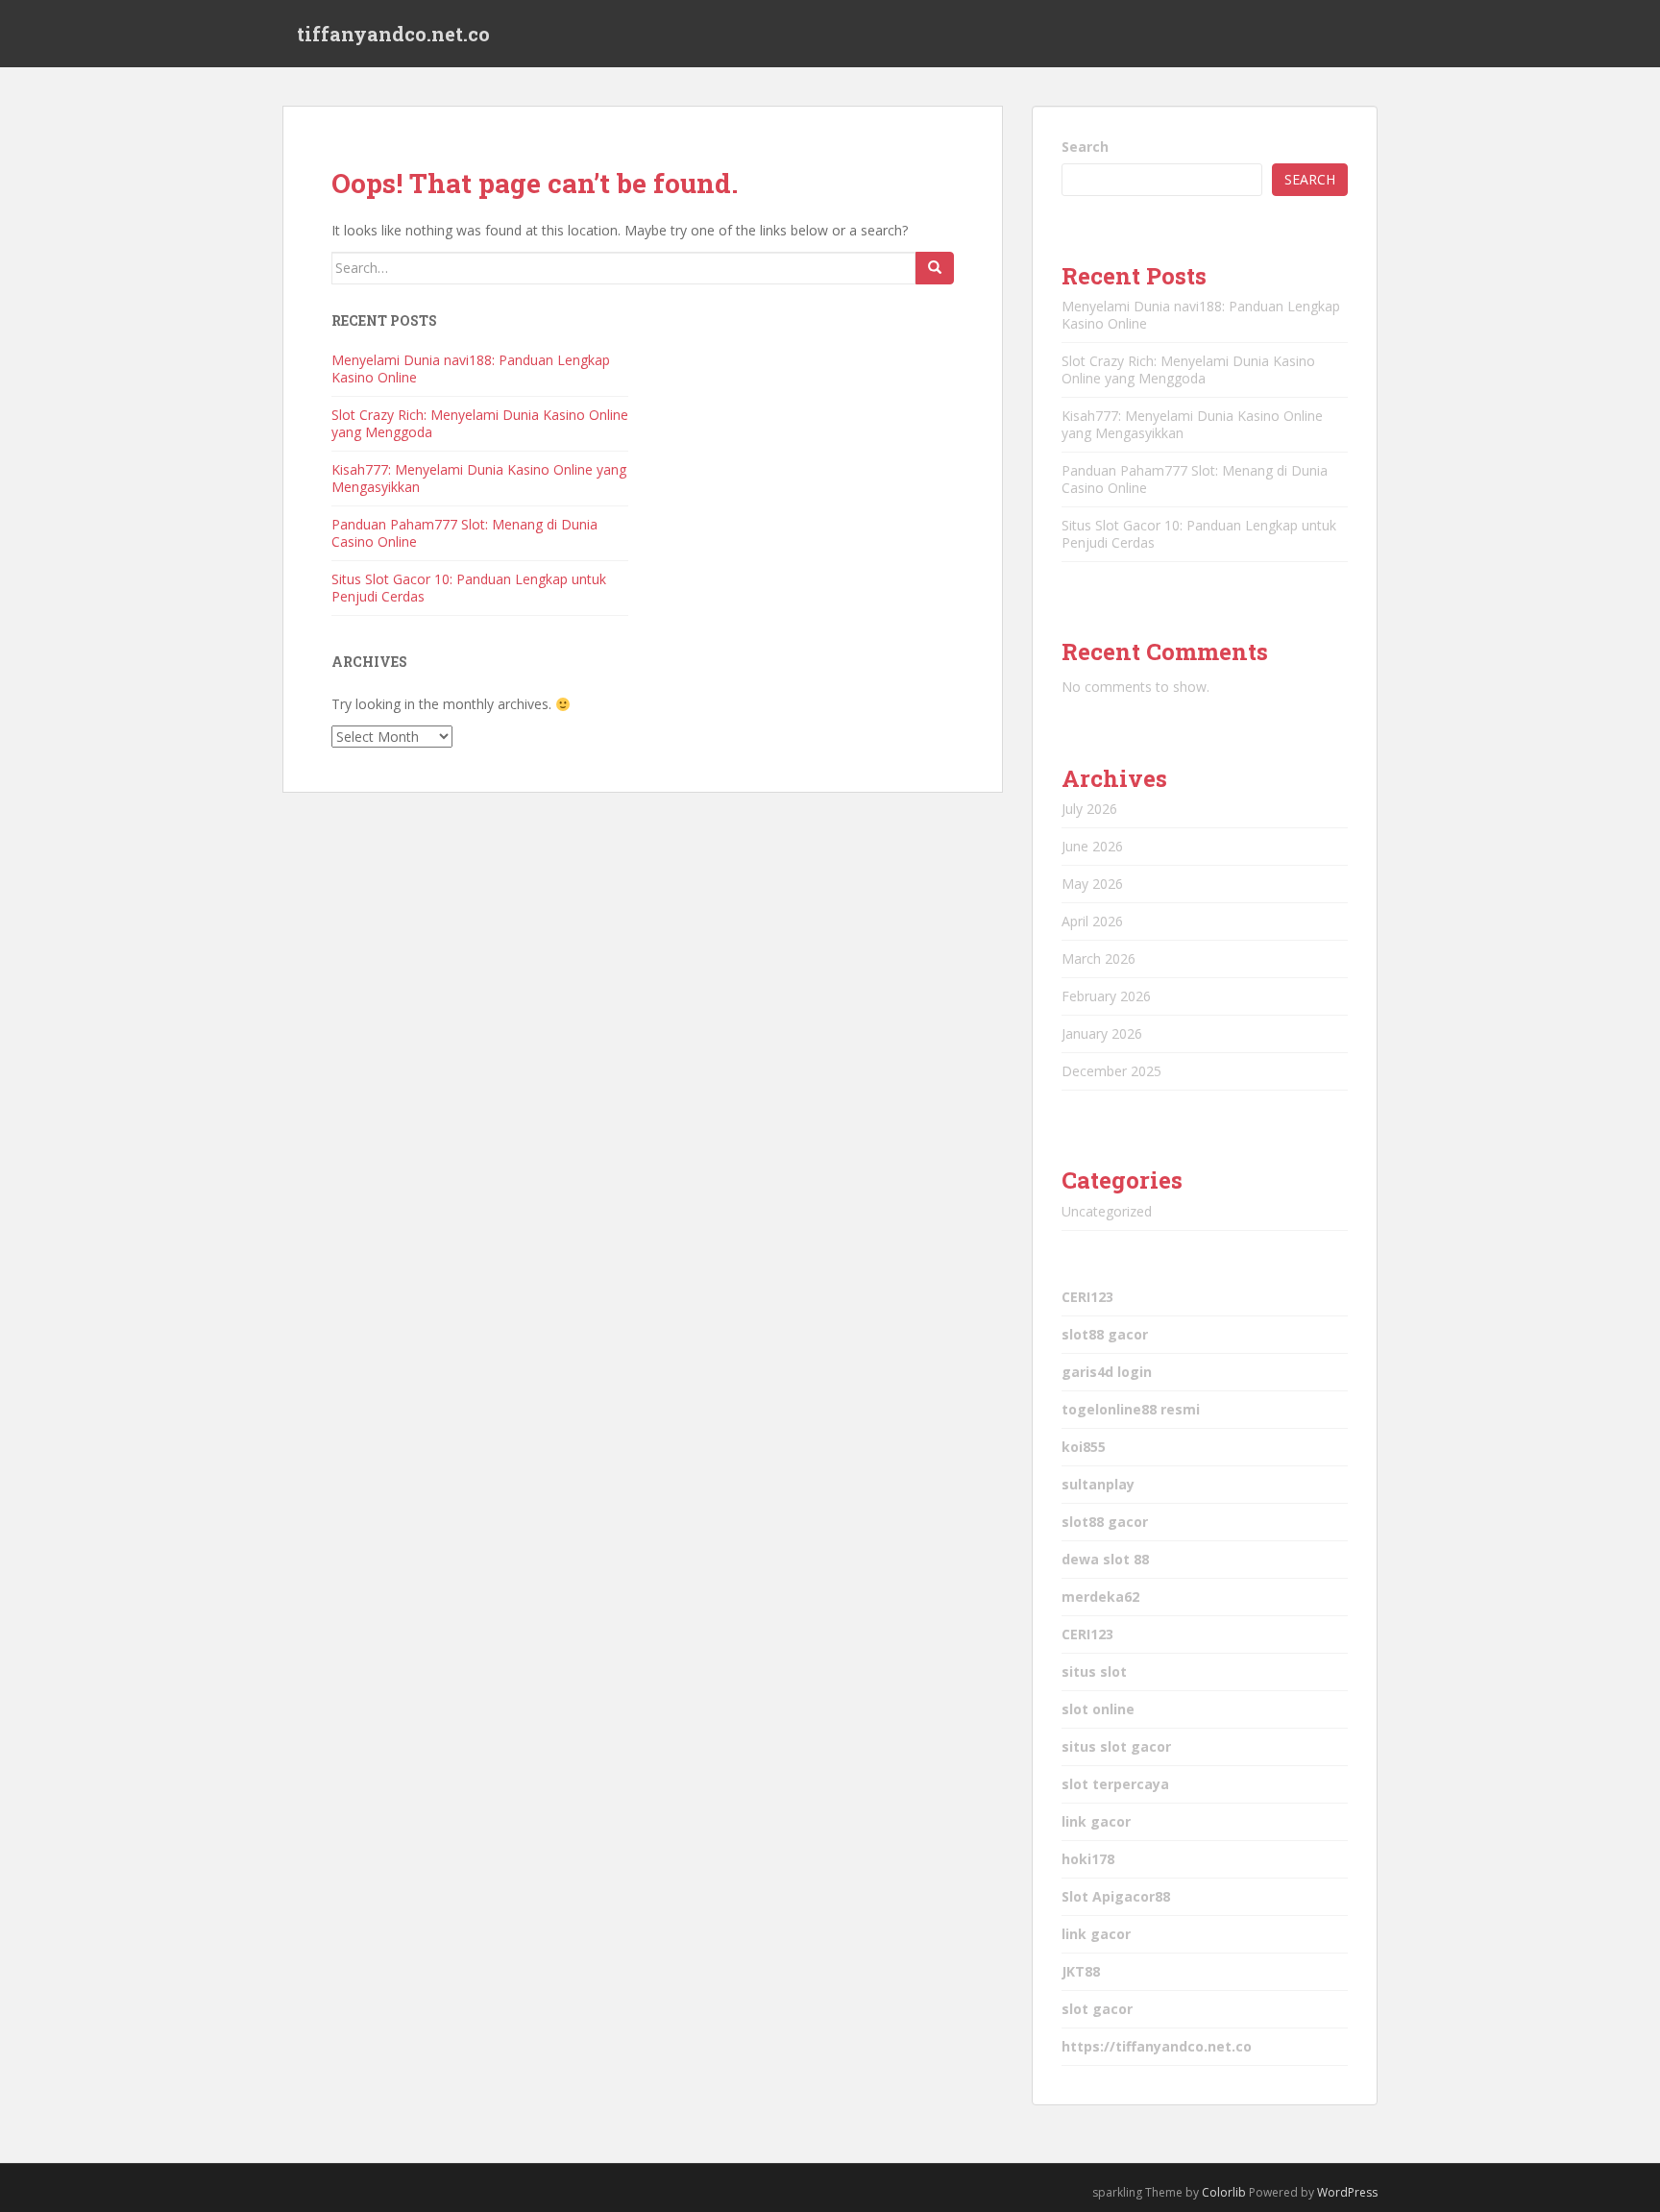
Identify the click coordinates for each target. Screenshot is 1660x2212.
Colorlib (1224, 2192)
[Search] (935, 268)
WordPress (1347, 2192)
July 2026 (1089, 809)
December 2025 (1111, 1071)
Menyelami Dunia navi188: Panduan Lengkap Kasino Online (471, 369)
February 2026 (1106, 996)
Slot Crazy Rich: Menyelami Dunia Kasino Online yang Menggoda (480, 423)
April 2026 (1092, 921)
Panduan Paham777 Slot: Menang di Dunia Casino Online (464, 533)
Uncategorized (1107, 1211)
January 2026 (1102, 1033)
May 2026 (1092, 884)
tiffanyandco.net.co (393, 34)
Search (1085, 147)
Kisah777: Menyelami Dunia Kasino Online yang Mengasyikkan (479, 478)
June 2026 (1092, 846)
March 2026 (1099, 959)
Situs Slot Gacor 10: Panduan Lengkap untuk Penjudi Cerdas (469, 588)
